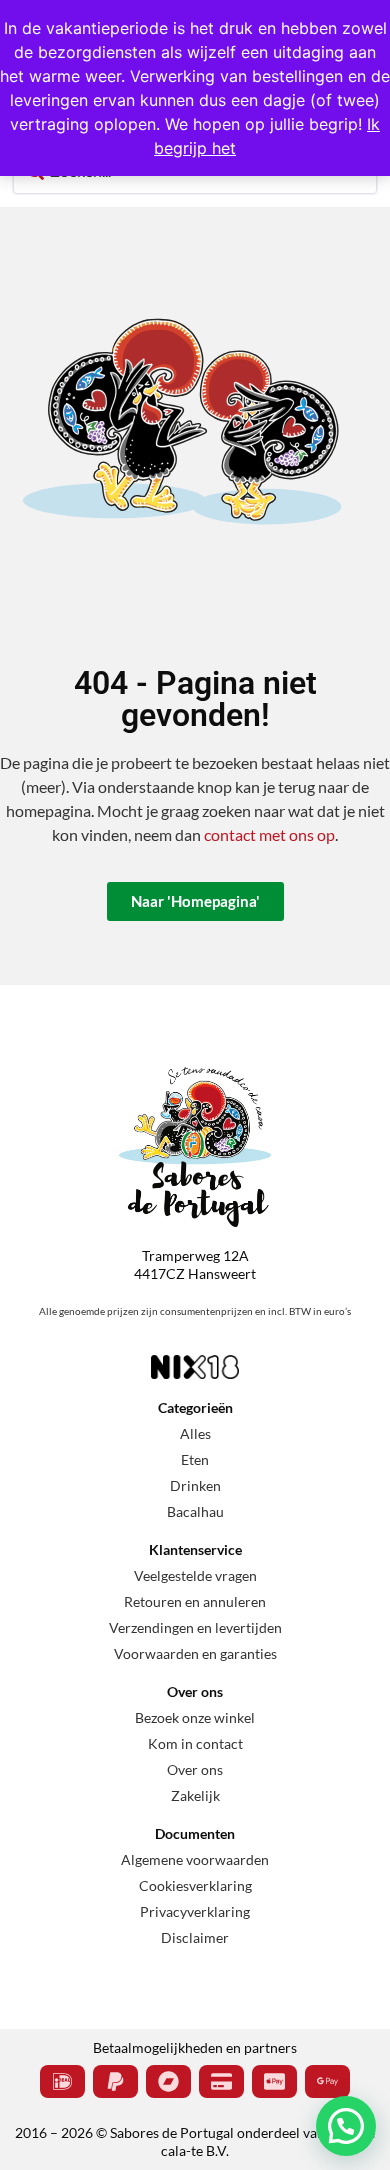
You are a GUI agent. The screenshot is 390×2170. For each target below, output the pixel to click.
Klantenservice (195, 1549)
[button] (346, 2126)
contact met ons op (269, 834)
